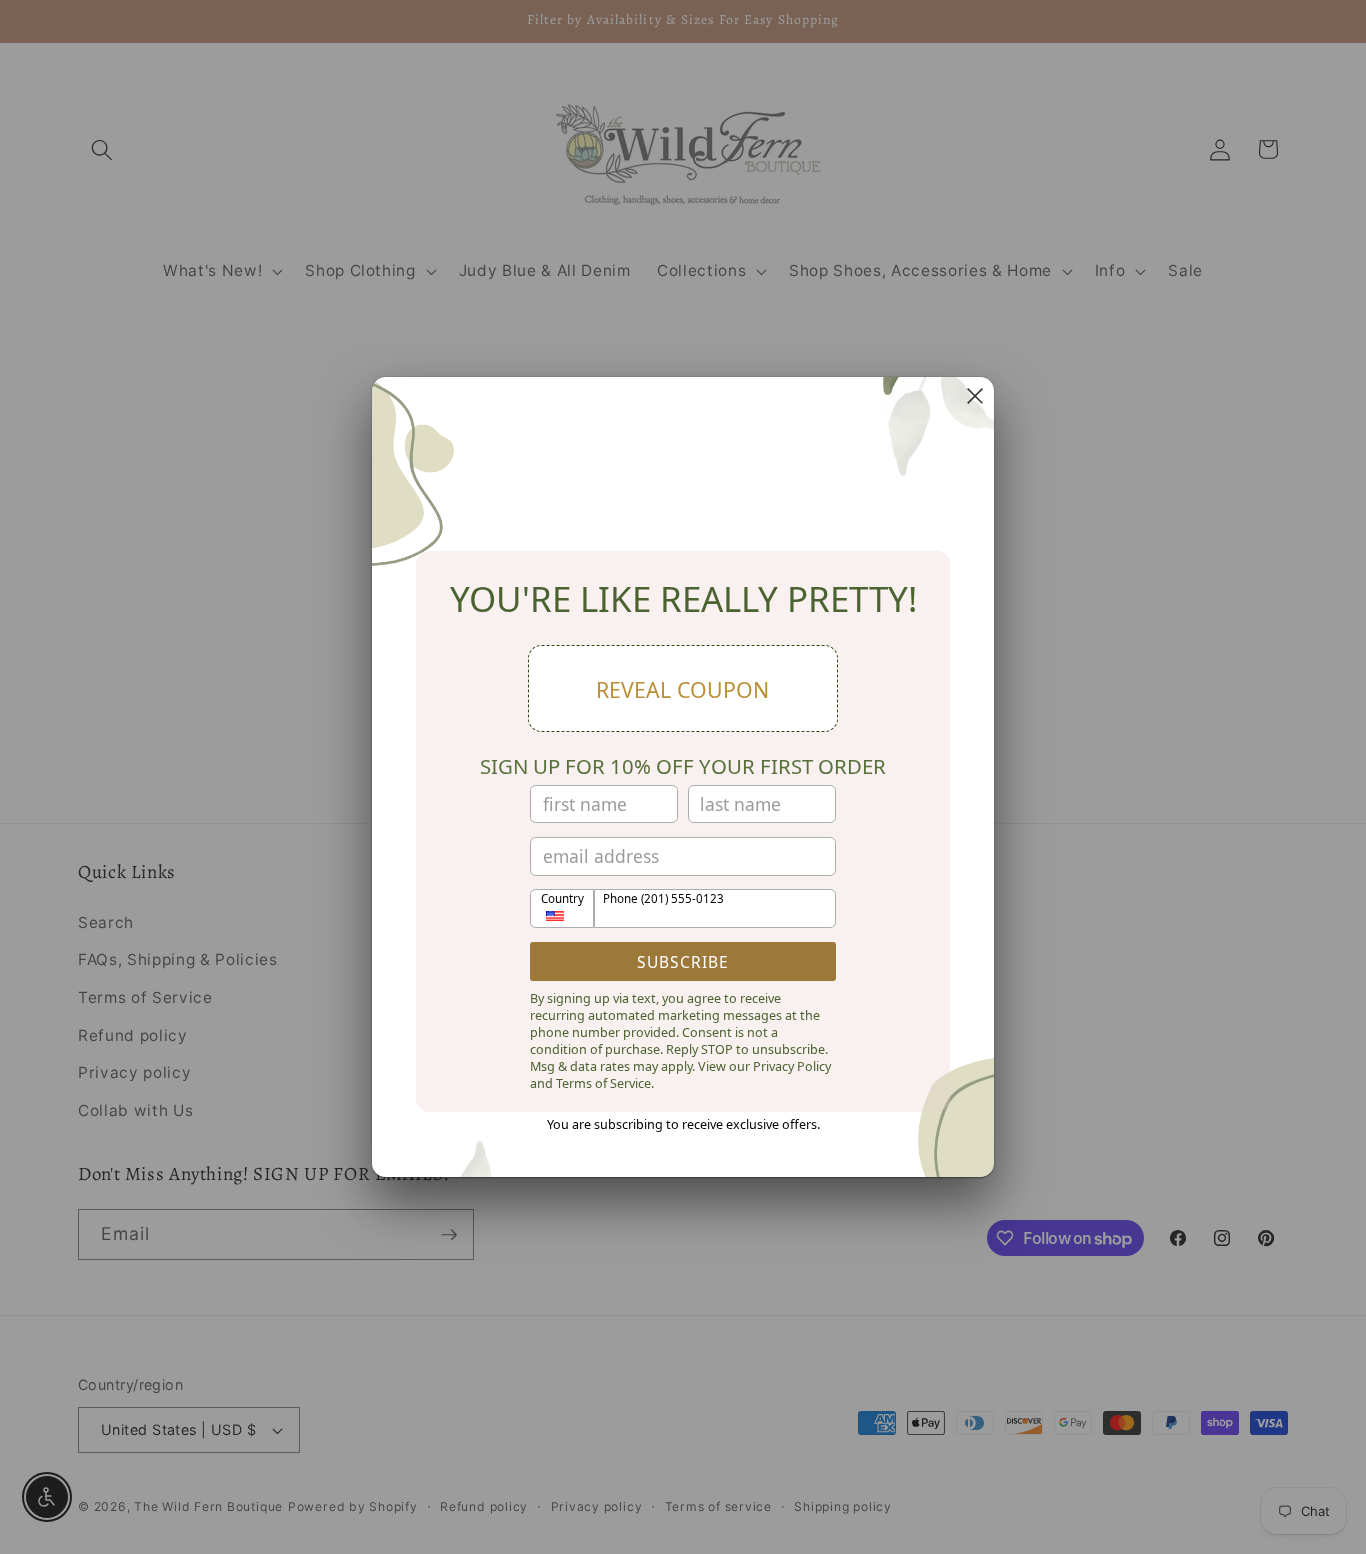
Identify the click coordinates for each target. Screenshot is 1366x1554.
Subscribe (683, 962)
